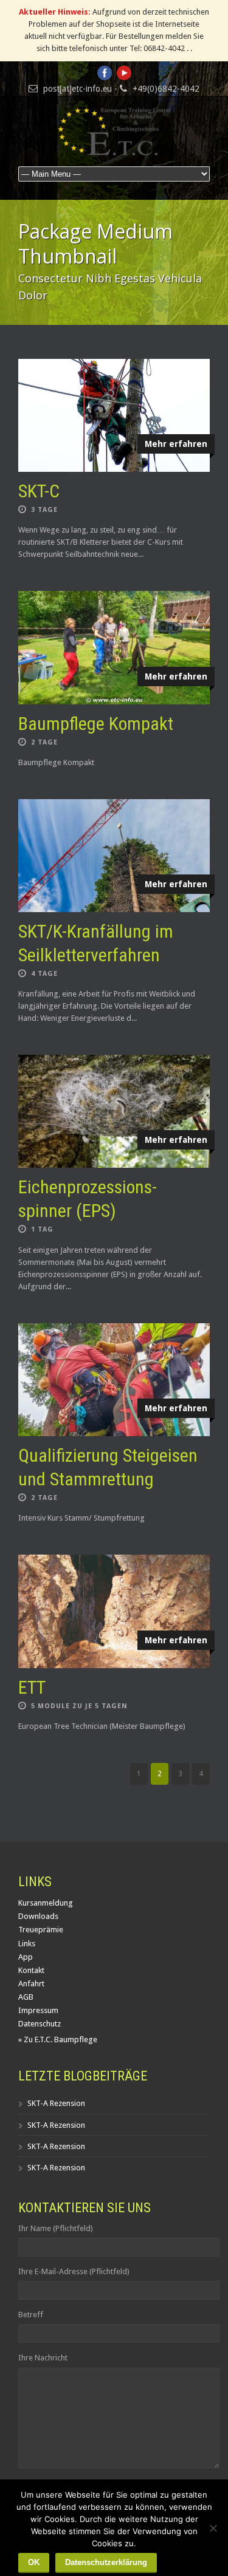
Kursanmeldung (46, 1903)
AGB (26, 1997)
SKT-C (39, 491)
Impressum (38, 2010)
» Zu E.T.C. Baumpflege (58, 2039)
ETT (32, 1687)
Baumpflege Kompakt (96, 724)
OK (34, 2562)
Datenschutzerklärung (106, 2562)
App (26, 1957)
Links (27, 1944)
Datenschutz (40, 2024)
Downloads (38, 1916)
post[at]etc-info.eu (78, 89)
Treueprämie (41, 1930)
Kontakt (31, 1970)
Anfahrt (31, 1984)
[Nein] (213, 2528)
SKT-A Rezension (56, 2103)
